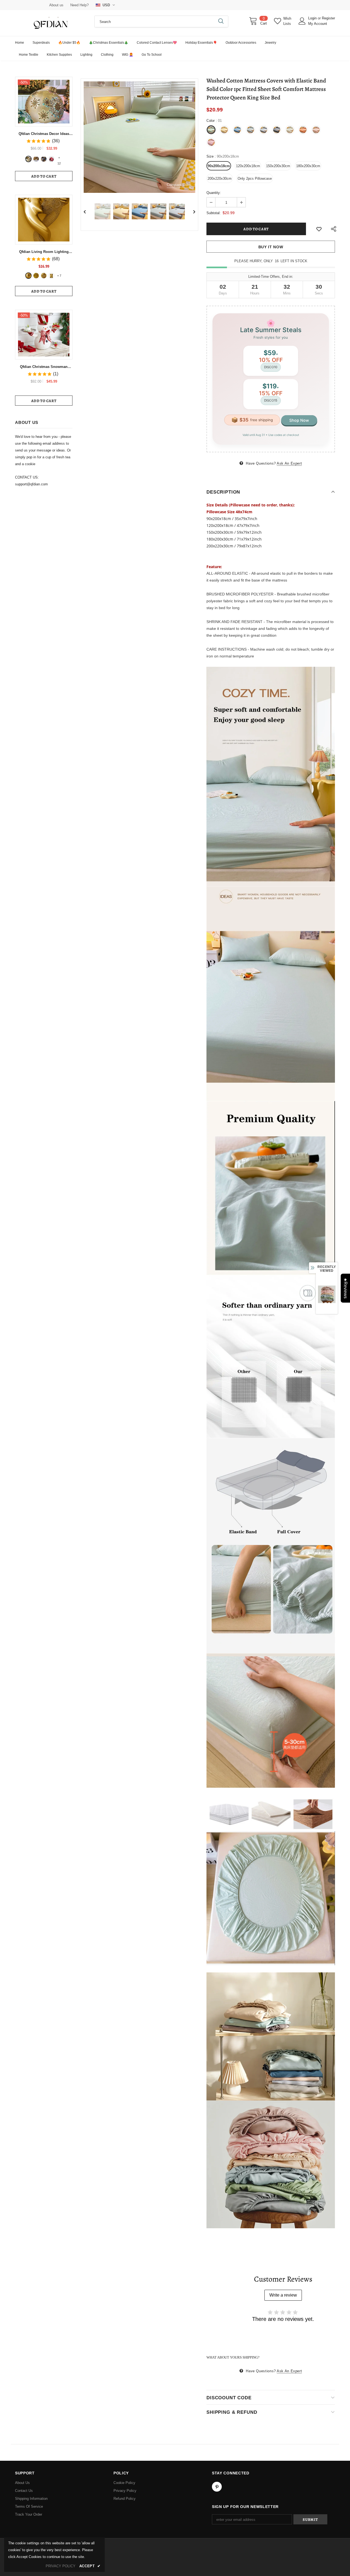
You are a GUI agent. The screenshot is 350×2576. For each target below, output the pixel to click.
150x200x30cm (278, 166)
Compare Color (179, 185)
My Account (318, 24)
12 (59, 158)
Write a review (283, 2295)
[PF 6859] (44, 276)
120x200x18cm (248, 166)
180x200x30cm (308, 166)
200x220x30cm (220, 178)
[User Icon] (302, 21)
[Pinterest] (217, 2487)
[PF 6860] (36, 276)
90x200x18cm (219, 166)
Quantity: (214, 193)
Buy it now (271, 247)
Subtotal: (214, 213)
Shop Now (299, 420)
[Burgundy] (51, 276)
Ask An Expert (289, 463)
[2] (36, 159)
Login (313, 18)
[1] (28, 159)
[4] (51, 159)
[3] (44, 159)
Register (328, 18)
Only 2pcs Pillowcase (255, 178)
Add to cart (44, 176)
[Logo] (51, 23)
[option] (139, 137)
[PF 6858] (28, 276)
